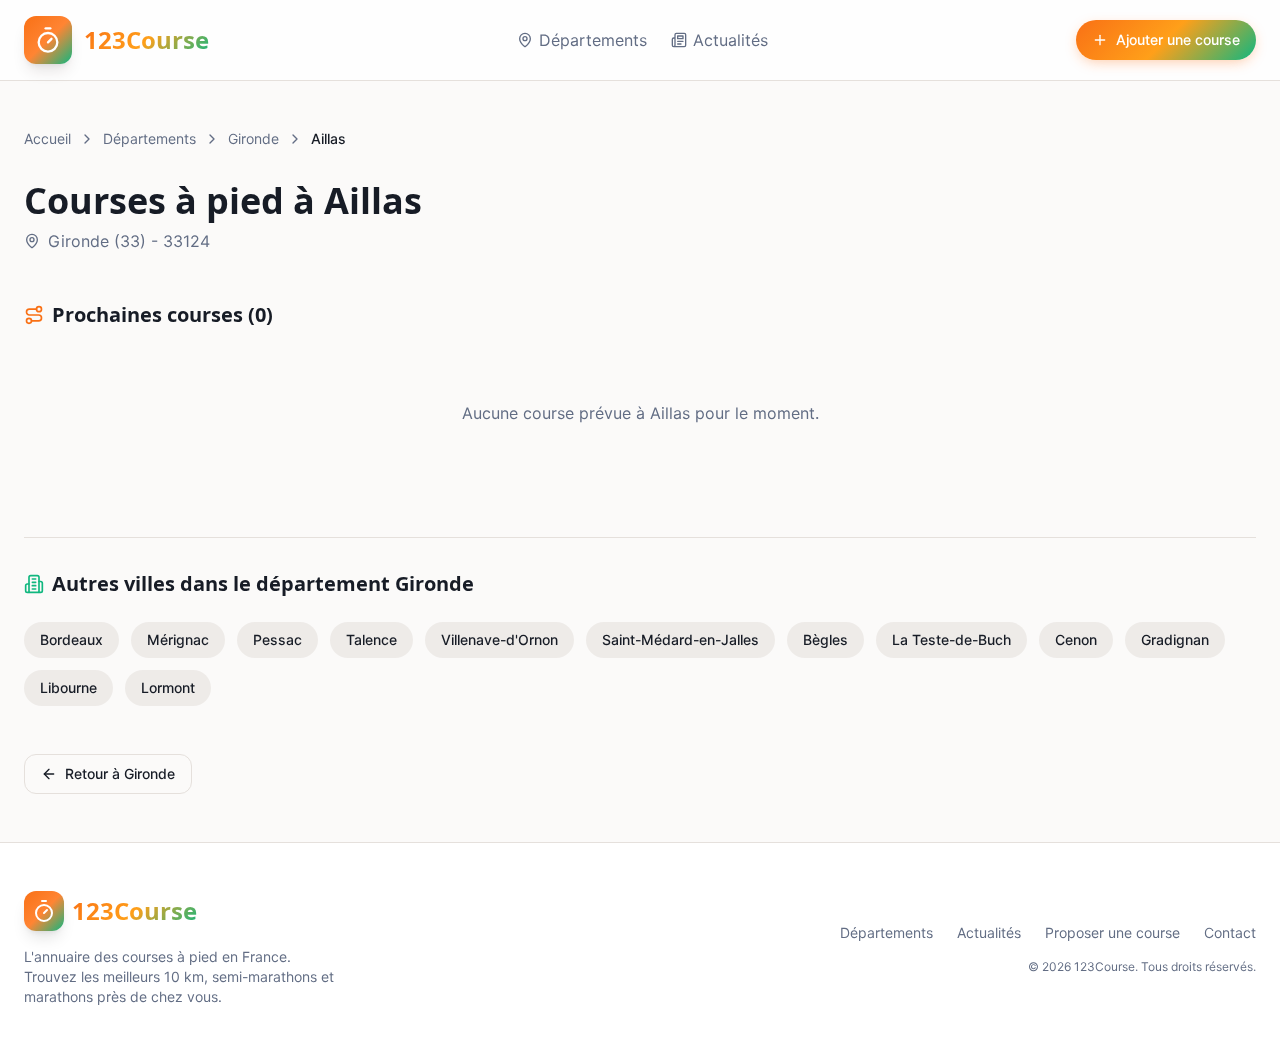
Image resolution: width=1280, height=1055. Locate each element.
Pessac (277, 639)
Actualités (730, 40)
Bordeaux (71, 639)
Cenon (1076, 639)
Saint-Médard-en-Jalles (680, 639)
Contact (1230, 932)
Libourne (68, 687)
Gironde (253, 138)
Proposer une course (1112, 932)
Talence (371, 639)
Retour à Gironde (120, 773)
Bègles (825, 639)
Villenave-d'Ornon (499, 639)
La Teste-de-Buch (951, 639)
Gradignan (1175, 639)
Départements (593, 40)
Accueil (47, 138)
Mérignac (178, 639)
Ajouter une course (1178, 39)
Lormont (168, 687)
